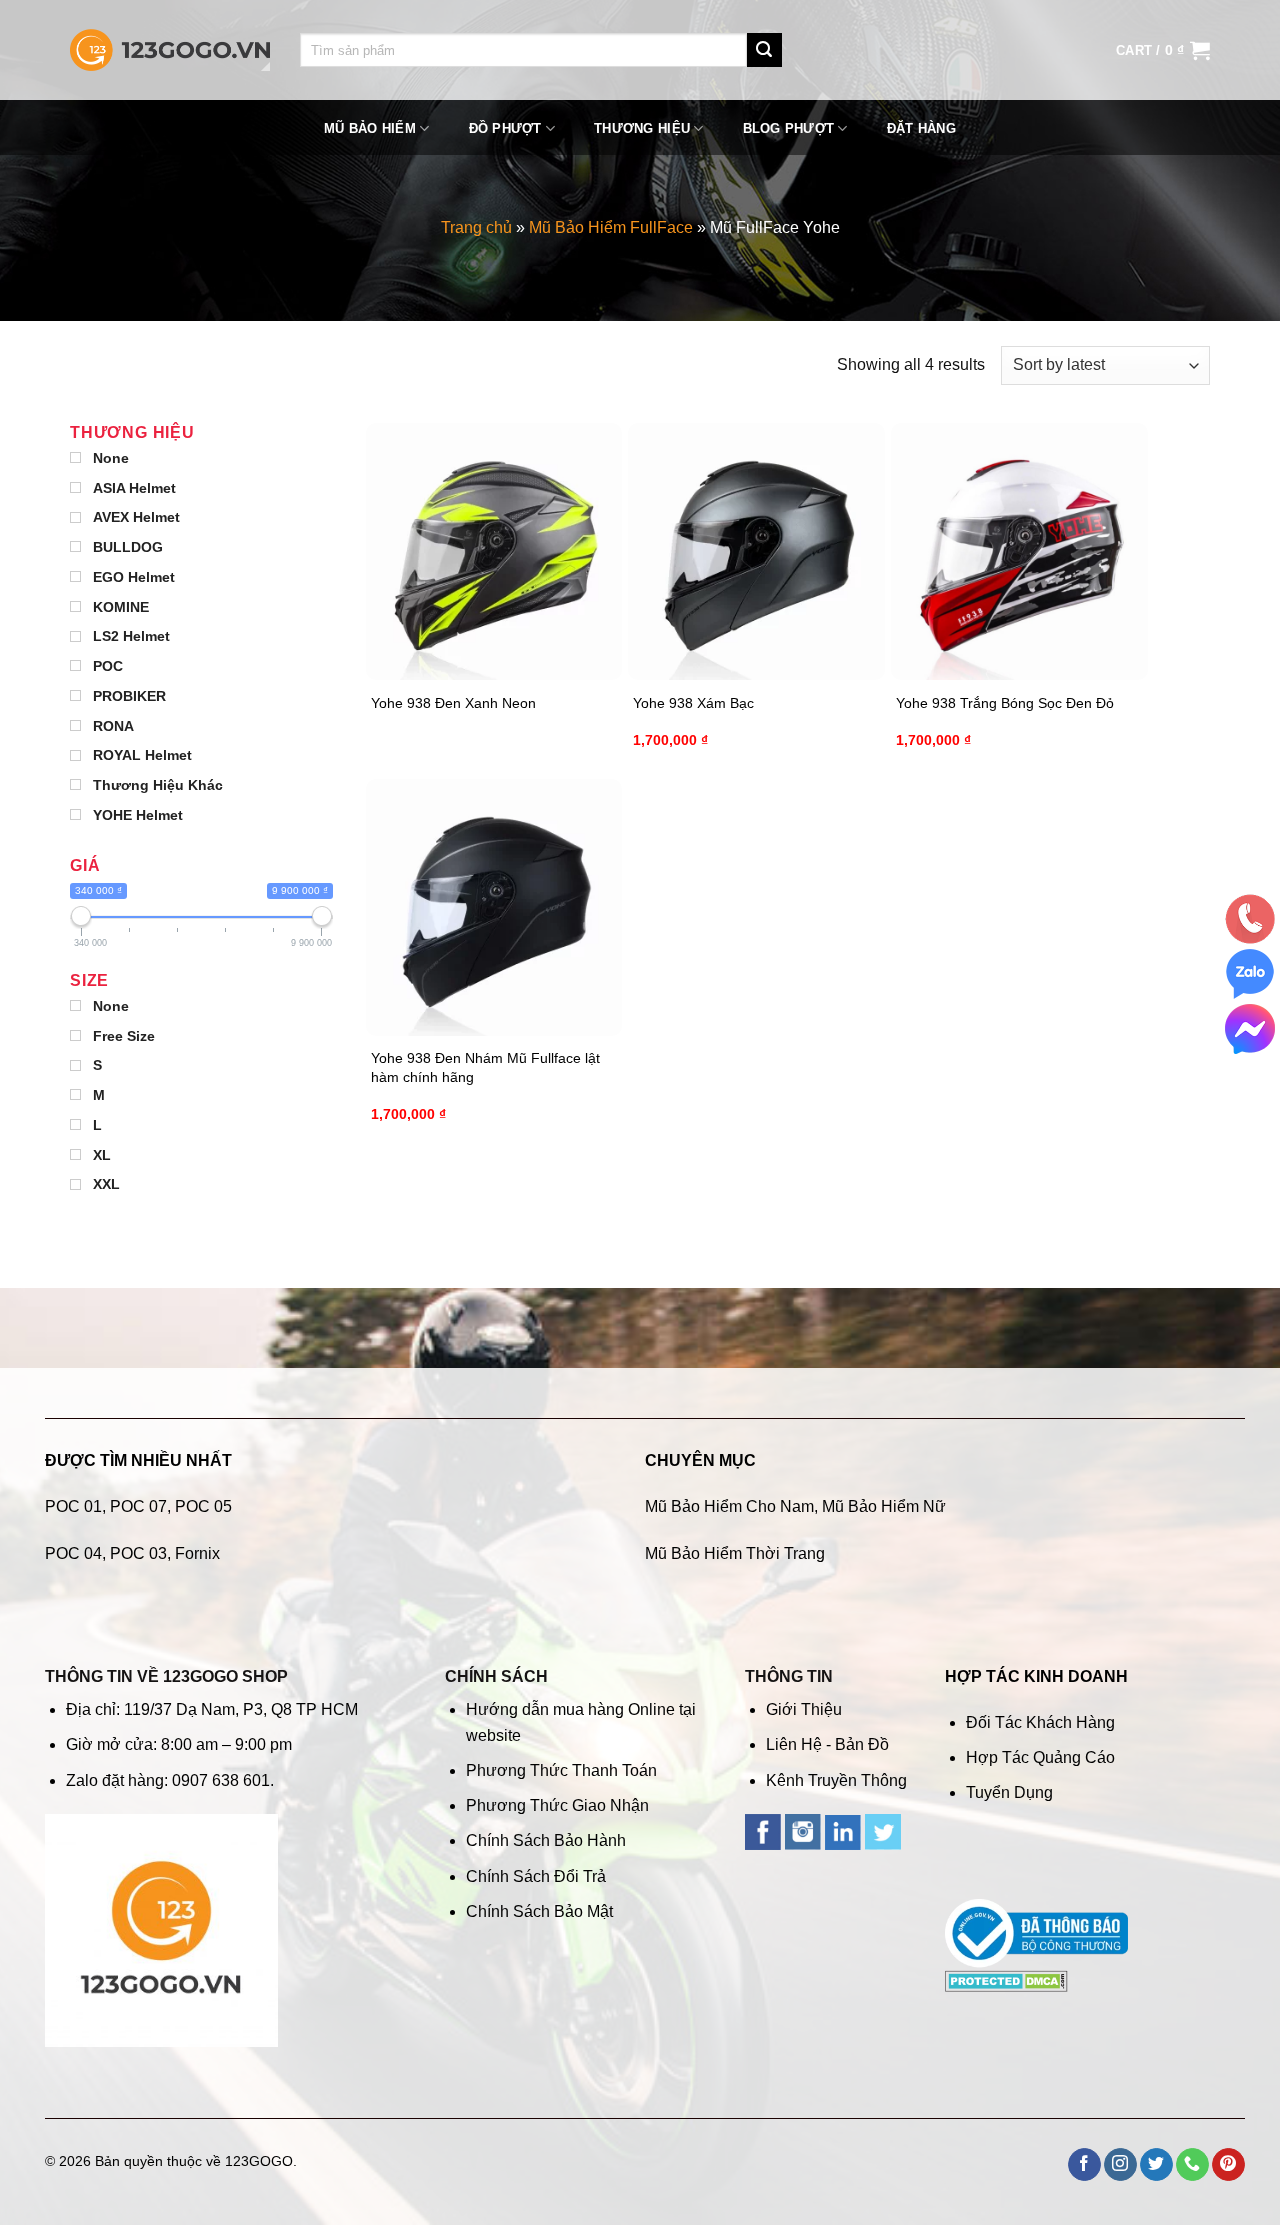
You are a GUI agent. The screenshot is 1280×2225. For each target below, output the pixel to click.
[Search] (764, 50)
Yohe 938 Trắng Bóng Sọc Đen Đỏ (1005, 703)
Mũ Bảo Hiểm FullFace (611, 227)
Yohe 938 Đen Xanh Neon (453, 703)
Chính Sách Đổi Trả (536, 1876)
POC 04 (73, 1553)
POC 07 (138, 1506)
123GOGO (259, 2161)
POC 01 (73, 1506)
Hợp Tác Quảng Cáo (1040, 1757)
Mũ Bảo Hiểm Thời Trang (735, 1553)
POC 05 (203, 1506)
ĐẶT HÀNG (921, 128)
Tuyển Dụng (1009, 1792)
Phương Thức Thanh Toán (561, 1770)
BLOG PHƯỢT (789, 128)
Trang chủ (476, 227)
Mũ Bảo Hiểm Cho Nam (729, 1506)
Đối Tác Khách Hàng (1040, 1722)
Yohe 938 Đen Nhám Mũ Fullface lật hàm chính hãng (485, 1067)
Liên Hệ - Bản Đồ (827, 1744)
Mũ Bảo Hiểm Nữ (884, 1506)
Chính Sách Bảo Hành (546, 1840)
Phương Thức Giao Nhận (557, 1805)
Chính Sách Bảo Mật (539, 1911)
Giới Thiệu (804, 1709)
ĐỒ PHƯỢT (505, 128)
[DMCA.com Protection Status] (1006, 1980)
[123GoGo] (170, 50)
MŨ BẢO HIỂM (370, 128)
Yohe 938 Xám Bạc (693, 703)
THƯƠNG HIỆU (642, 128)
